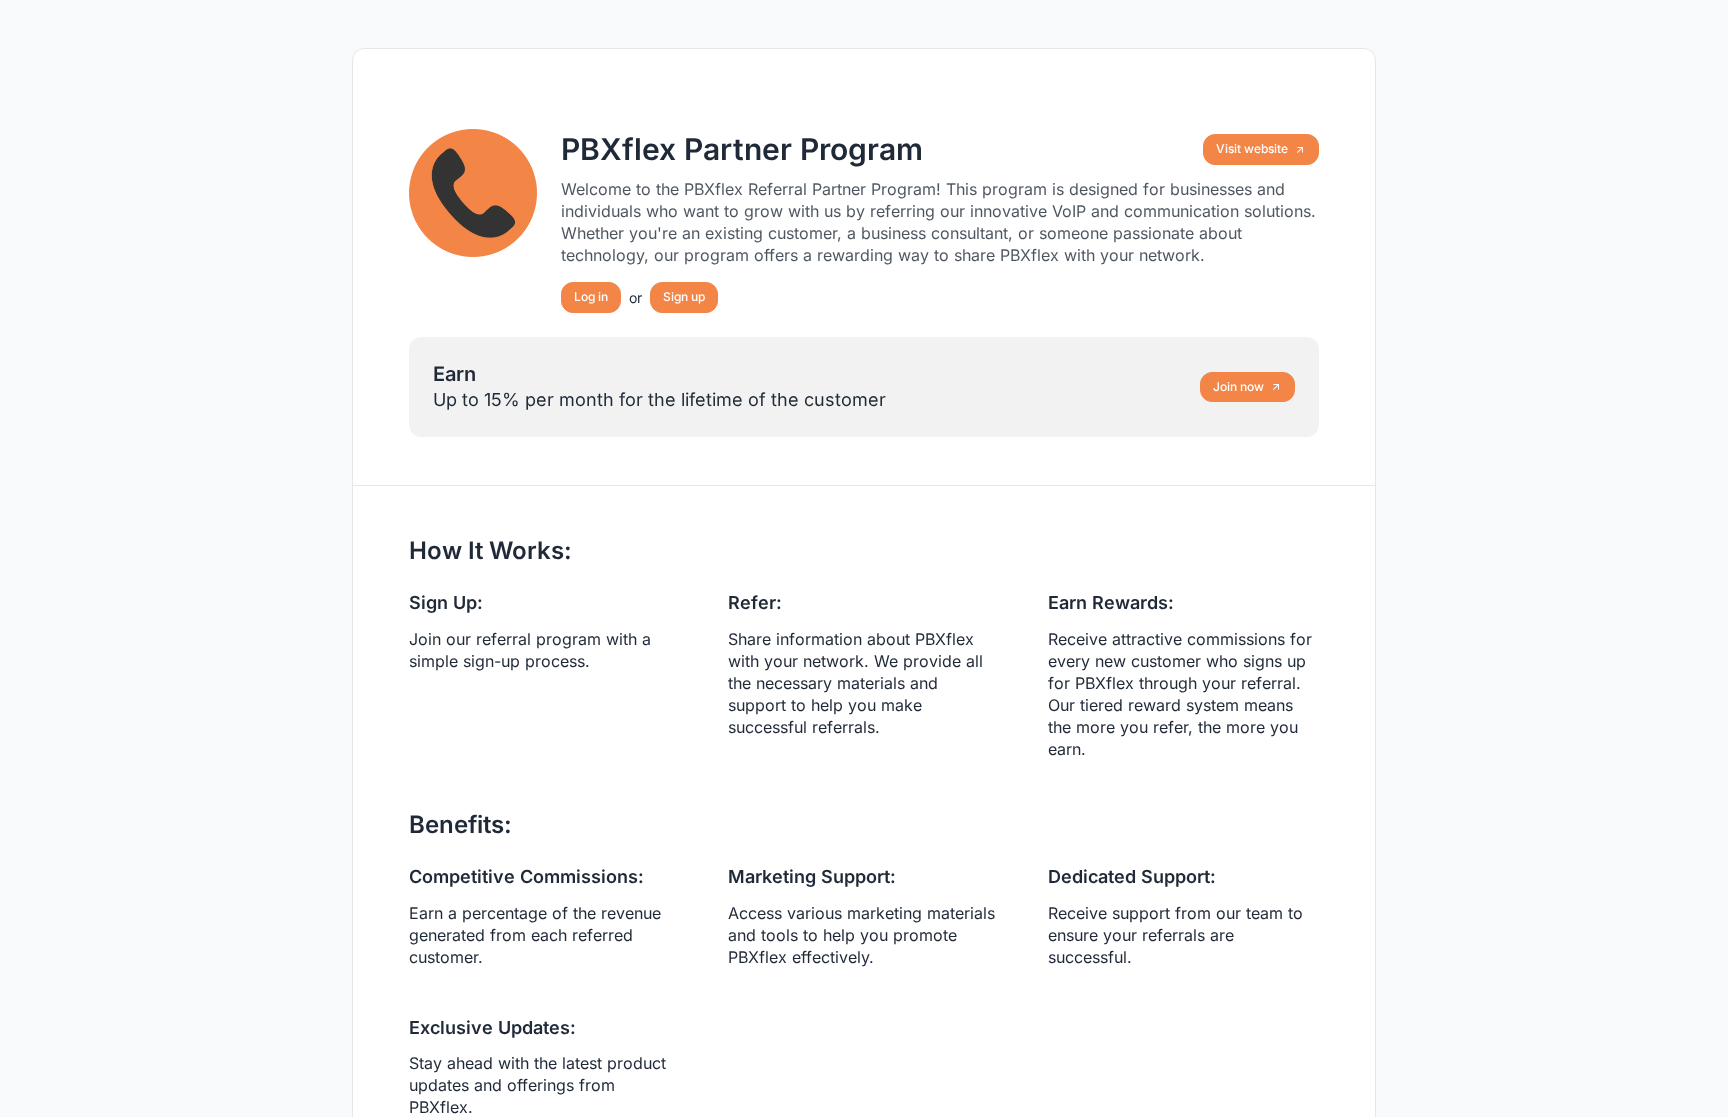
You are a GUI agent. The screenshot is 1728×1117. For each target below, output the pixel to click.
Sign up (684, 296)
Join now (1238, 386)
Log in (591, 296)
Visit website (1252, 148)
